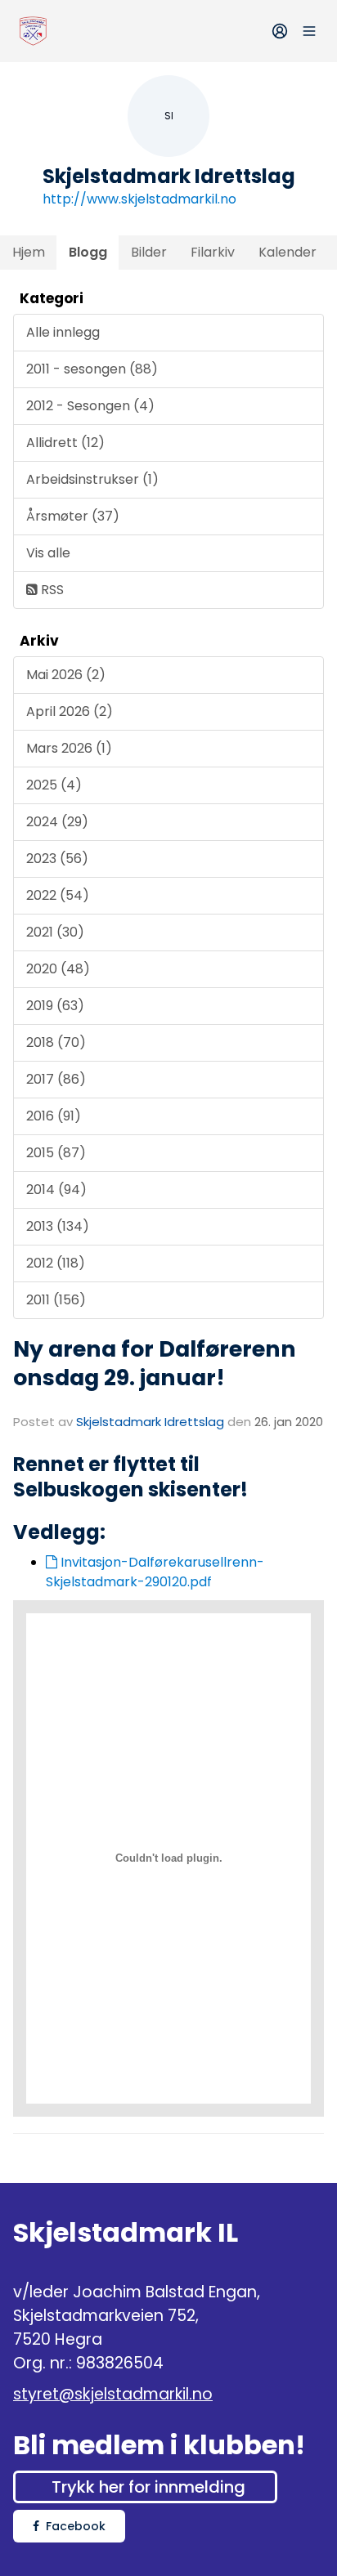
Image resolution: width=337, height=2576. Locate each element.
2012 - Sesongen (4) (90, 406)
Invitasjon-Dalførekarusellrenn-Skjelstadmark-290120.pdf (155, 1572)
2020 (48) (58, 969)
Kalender (288, 252)
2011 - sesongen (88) (92, 369)
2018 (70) (56, 1042)
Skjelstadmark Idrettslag (150, 1422)
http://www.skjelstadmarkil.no (139, 199)
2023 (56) (57, 859)
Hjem (29, 252)
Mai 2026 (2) (66, 675)
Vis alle (48, 553)
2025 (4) (54, 785)
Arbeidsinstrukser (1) (92, 479)
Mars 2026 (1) (69, 748)
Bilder (149, 252)
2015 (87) (56, 1153)
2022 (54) (58, 895)
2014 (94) (56, 1190)
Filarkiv (213, 252)
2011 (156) (56, 1300)
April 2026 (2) (70, 711)
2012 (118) (56, 1263)
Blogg (88, 252)
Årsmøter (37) (73, 516)
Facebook (76, 2526)
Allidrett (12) (65, 443)
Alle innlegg (63, 332)
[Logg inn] (280, 31)
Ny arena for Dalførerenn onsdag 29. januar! (155, 1363)
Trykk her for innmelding (148, 2487)
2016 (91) (54, 1116)
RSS (51, 590)
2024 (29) (57, 822)
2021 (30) (55, 932)
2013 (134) (58, 1226)
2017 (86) (56, 1079)
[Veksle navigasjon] (309, 31)
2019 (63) (55, 1006)
